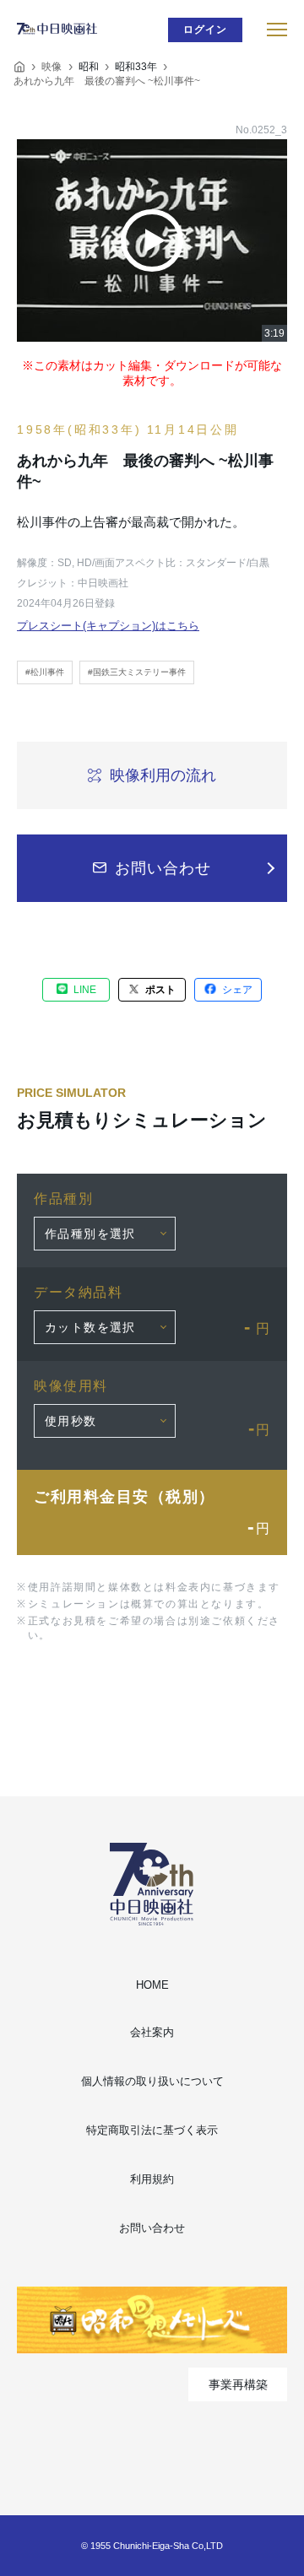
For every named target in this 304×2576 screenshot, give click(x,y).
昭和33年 (136, 67)
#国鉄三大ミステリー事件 (137, 672)
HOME (152, 1985)
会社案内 (152, 2032)
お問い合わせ (152, 2228)
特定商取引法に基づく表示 (152, 2130)
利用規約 (152, 2179)
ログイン (206, 30)
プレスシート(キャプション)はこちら (108, 626)
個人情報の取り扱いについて (152, 2081)
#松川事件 (45, 672)
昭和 (89, 67)
